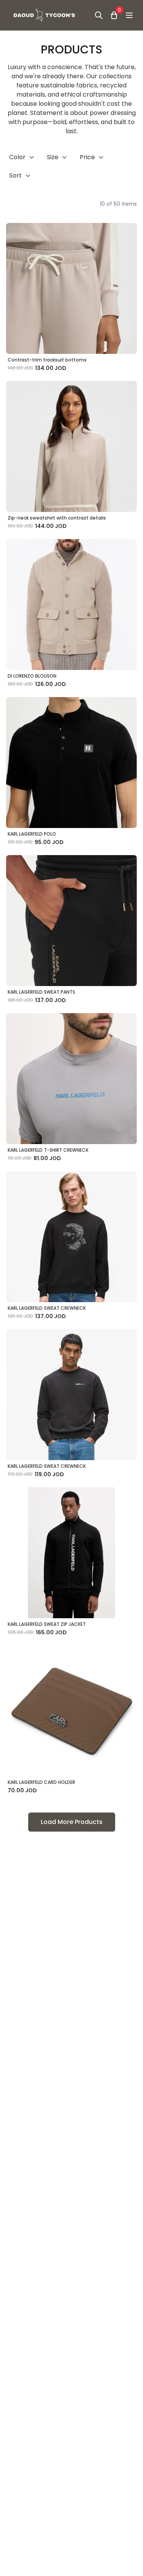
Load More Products (72, 1822)
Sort (15, 175)
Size (53, 157)
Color (17, 157)
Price (87, 157)
